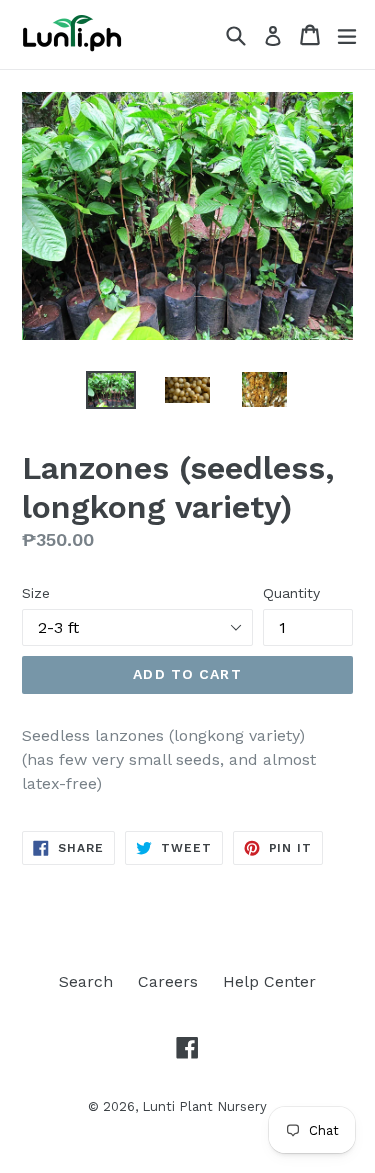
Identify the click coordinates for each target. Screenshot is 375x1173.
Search (86, 981)
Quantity (291, 593)
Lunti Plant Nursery (204, 1106)
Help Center (269, 981)
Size (36, 593)
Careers (168, 981)
